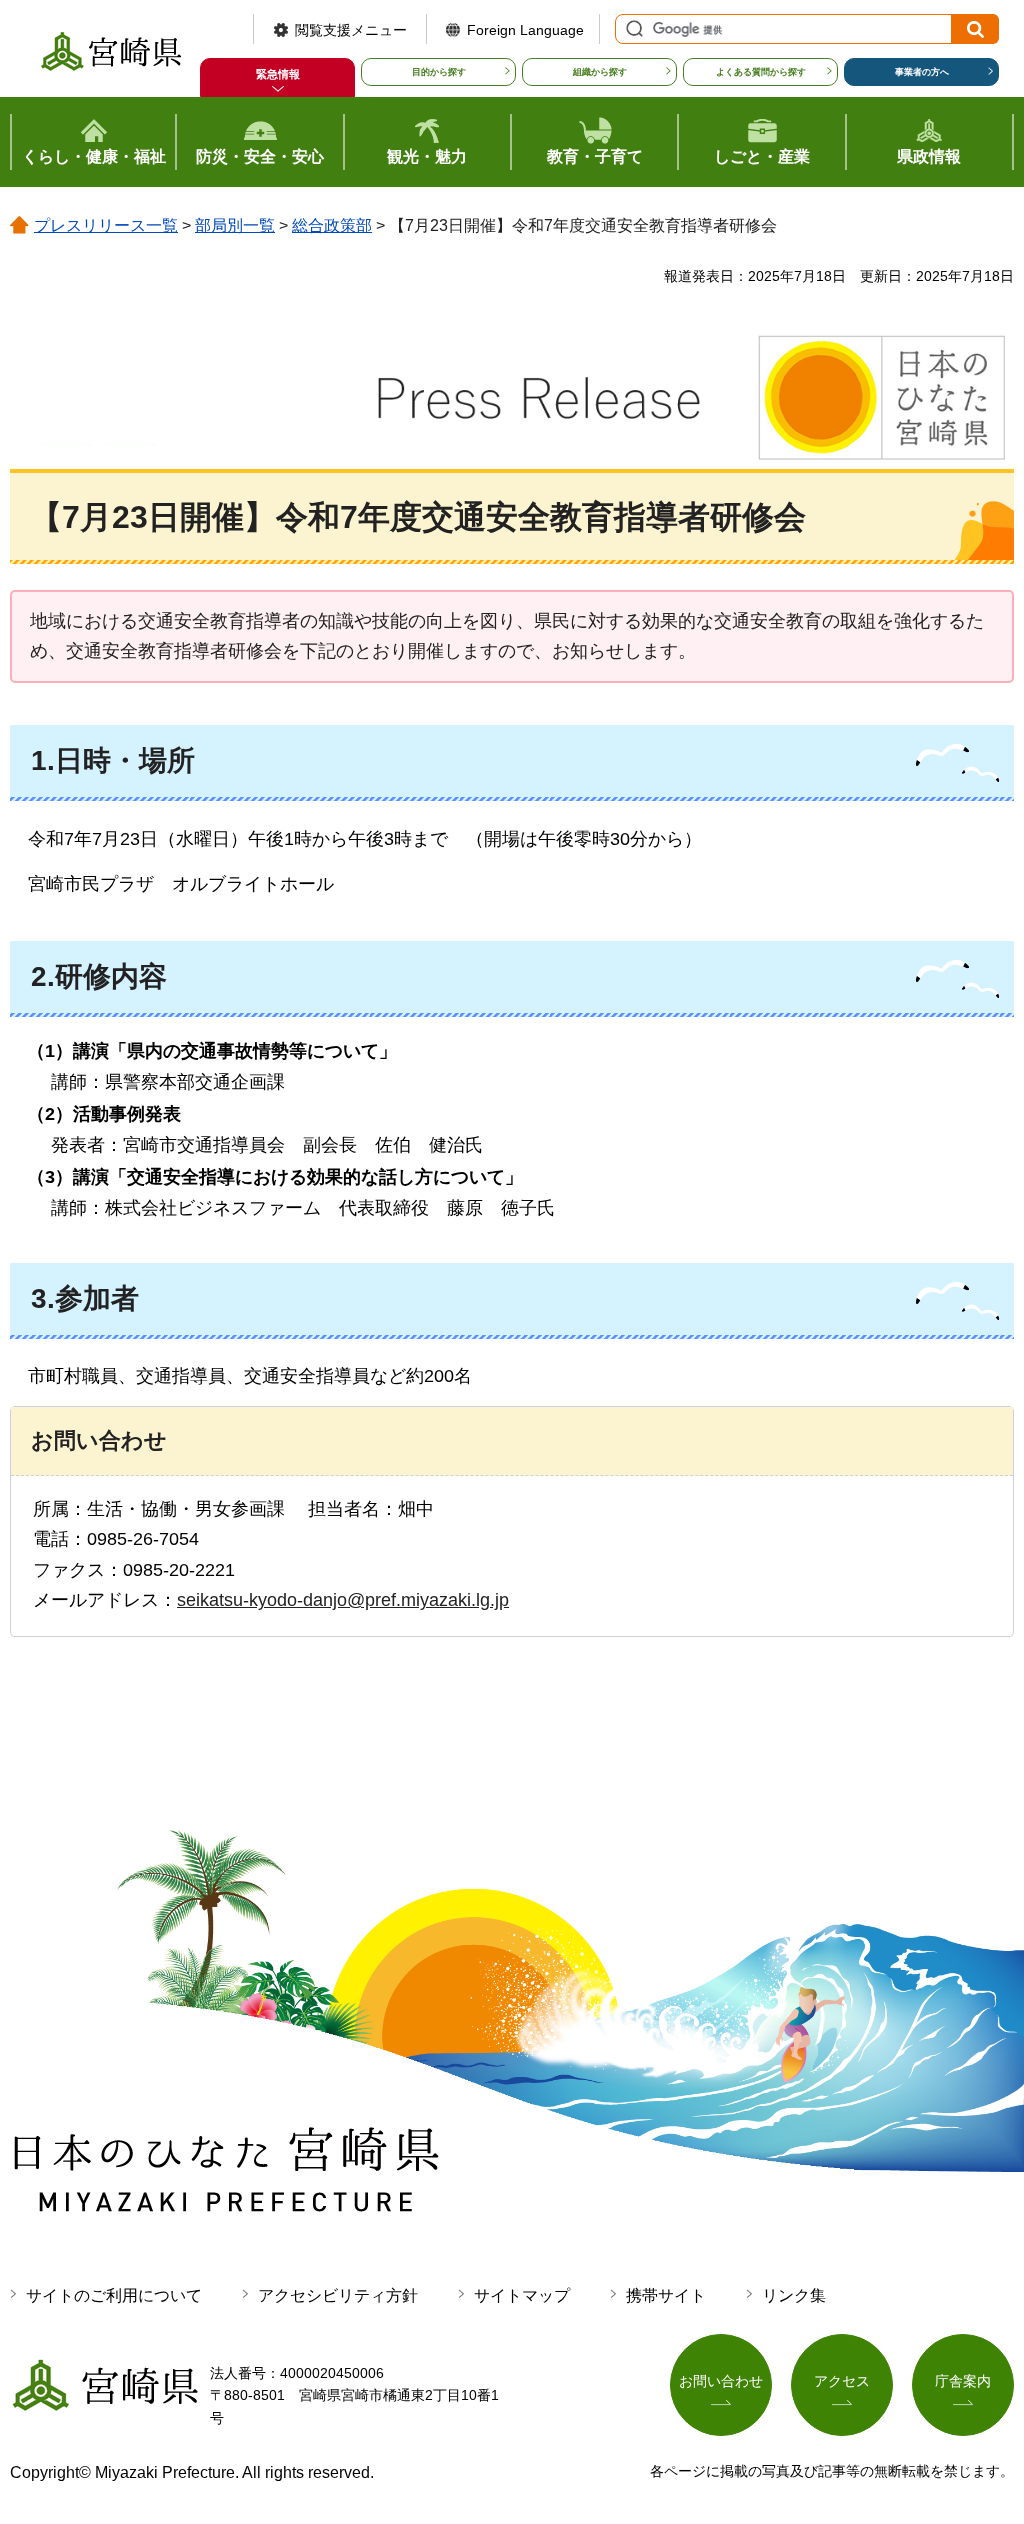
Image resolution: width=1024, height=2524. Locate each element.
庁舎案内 (963, 2381)
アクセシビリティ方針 (338, 2295)
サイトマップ (522, 2295)
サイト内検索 (632, 29)
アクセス (842, 2381)
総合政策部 (332, 225)
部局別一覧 (235, 225)
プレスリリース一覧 (106, 225)
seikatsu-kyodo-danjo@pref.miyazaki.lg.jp (343, 1600)
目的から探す (439, 72)
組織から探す (600, 72)
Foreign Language (525, 30)
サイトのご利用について (114, 2295)
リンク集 (794, 2295)
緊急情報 (278, 74)
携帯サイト (666, 2295)
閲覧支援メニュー (351, 30)
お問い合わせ (721, 2381)
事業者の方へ (922, 72)
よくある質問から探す (761, 72)
